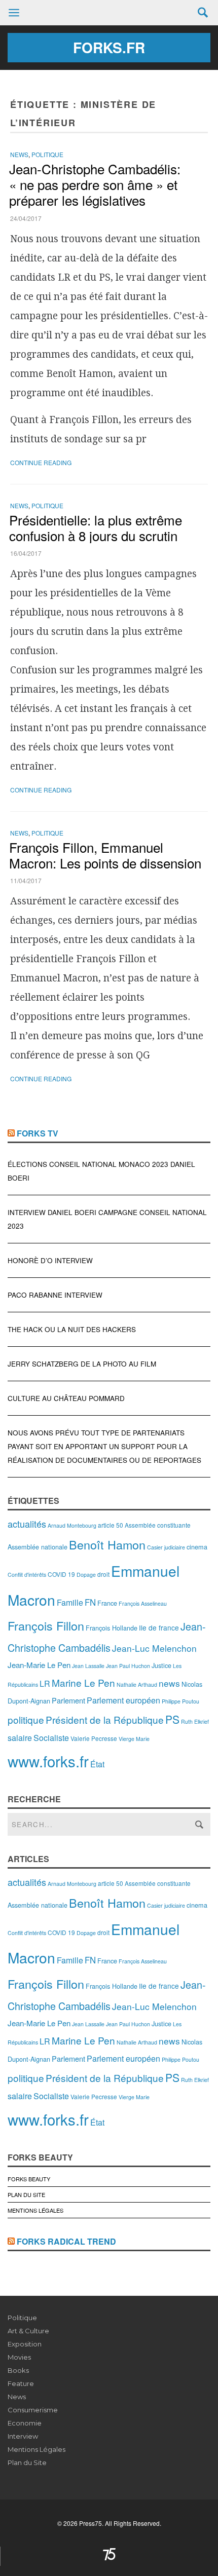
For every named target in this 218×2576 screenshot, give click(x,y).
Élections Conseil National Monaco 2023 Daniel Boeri (101, 1171)
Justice (161, 1665)
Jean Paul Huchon (128, 1666)
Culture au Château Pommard (66, 1398)
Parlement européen (123, 1700)
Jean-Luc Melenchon (154, 1648)
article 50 (111, 1525)
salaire (20, 1738)
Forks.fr (109, 47)
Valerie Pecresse (94, 1738)
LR (45, 1683)
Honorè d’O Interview (50, 1260)
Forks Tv (38, 1133)
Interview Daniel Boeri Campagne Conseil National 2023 (107, 1219)
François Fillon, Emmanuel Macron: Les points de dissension (105, 855)
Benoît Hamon (107, 1544)
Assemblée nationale (38, 1547)
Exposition (25, 2344)
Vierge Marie (134, 1739)
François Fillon (46, 1625)
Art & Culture (28, 2331)
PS (172, 1719)
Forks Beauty (29, 2179)
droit (103, 1574)
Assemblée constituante (158, 1525)
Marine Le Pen (83, 1682)
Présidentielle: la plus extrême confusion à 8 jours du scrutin (96, 527)
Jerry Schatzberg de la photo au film (82, 1364)
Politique (47, 154)
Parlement (68, 1700)
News (19, 154)
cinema (197, 1547)
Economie (25, 2423)
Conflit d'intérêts (27, 1575)
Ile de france (159, 1627)
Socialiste (51, 1738)
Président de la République (105, 1719)
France (107, 1603)
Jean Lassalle (88, 1666)
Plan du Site (26, 2194)
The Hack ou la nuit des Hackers (72, 1329)
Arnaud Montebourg (72, 1525)
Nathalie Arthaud (137, 1684)
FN (90, 1602)
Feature (21, 2383)
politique (26, 1719)
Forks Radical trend (66, 2241)
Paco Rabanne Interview (55, 1295)
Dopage (86, 1575)
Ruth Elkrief (195, 1721)
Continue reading (41, 462)
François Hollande (112, 1628)
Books (18, 2370)
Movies (19, 2357)
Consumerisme (33, 2410)
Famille (70, 1602)
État (97, 1764)
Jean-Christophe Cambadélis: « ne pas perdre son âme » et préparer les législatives (95, 184)
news (169, 1683)
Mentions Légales (35, 2210)
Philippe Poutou (180, 1701)
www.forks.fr (48, 1761)
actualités (27, 1524)
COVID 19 (61, 1574)
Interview (23, 2436)
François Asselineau (143, 1603)
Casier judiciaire (166, 1547)
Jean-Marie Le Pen (39, 1665)
